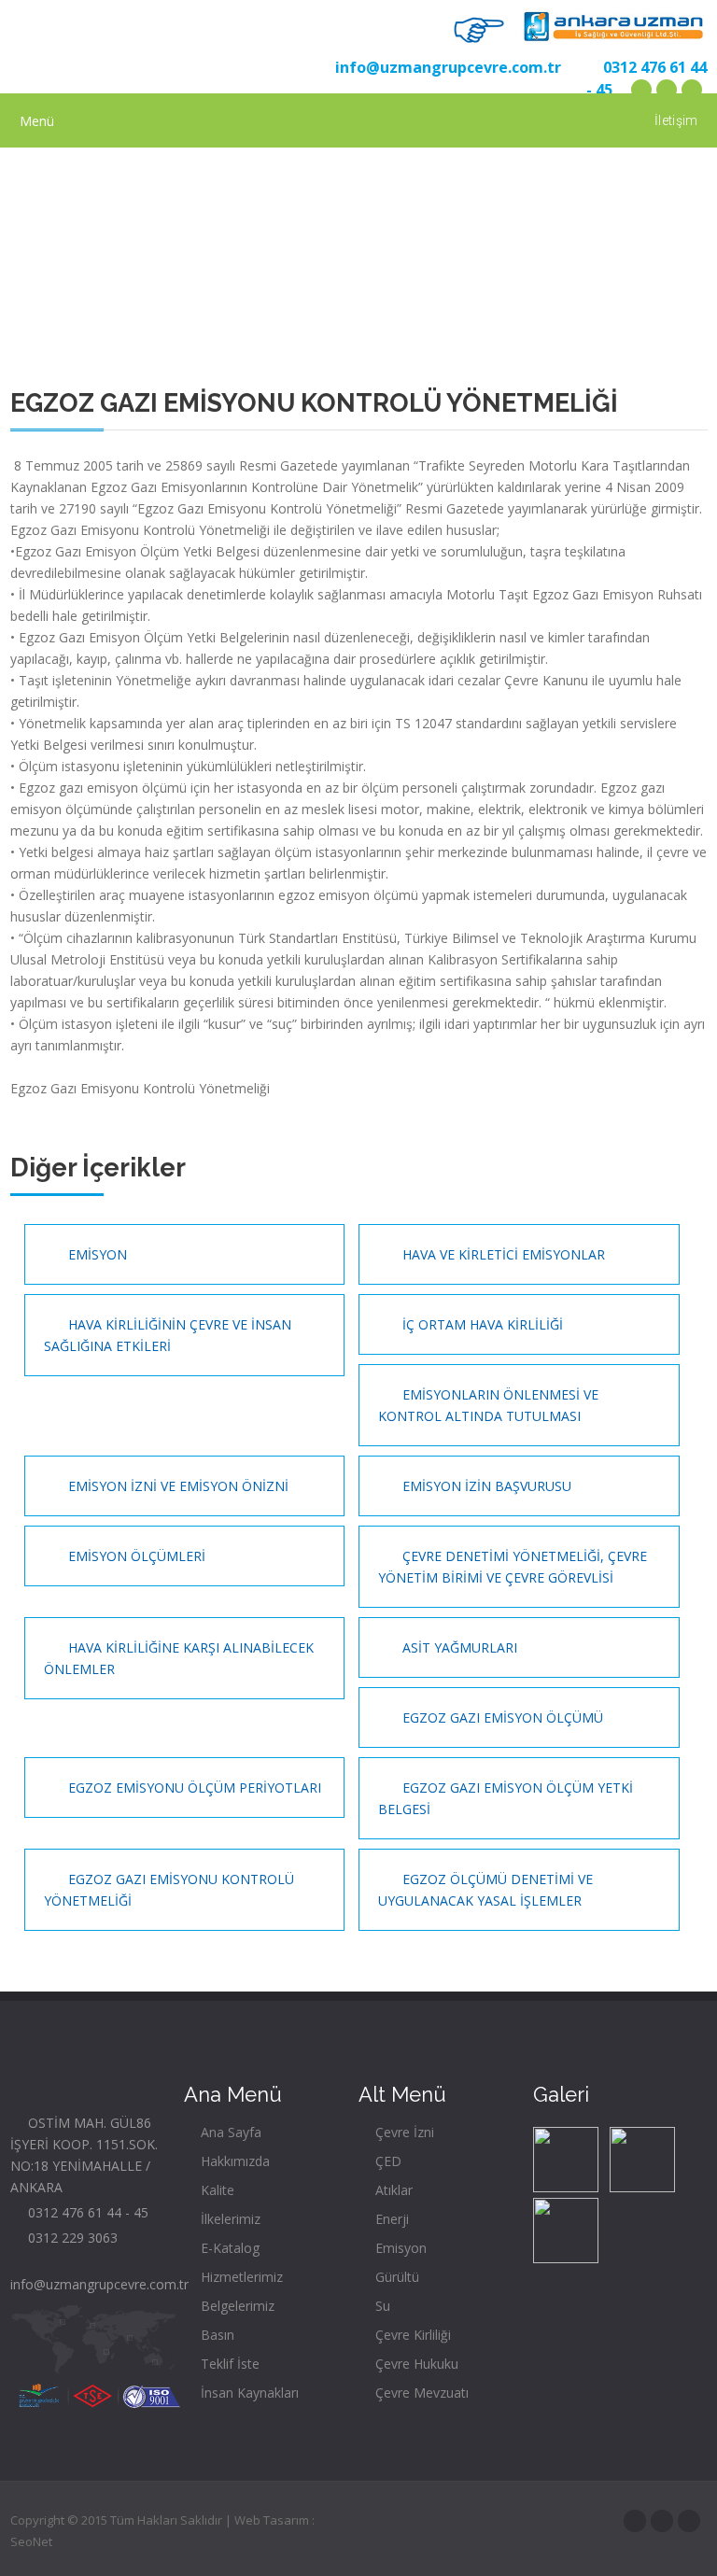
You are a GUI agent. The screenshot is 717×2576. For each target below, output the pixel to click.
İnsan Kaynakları (248, 2393)
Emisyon (399, 2248)
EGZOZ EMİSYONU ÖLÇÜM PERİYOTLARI (193, 1788)
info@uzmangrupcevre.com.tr (444, 67)
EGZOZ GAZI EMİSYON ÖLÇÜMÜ (501, 1717)
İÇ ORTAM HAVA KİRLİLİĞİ (481, 1324)
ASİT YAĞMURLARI (458, 1647)
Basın (216, 2335)
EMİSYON (96, 1254)
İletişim (676, 120)
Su (381, 2306)
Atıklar (392, 2190)
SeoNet (31, 2541)
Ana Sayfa (229, 2132)
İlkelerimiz (229, 2219)
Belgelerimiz (236, 2306)
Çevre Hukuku (415, 2364)
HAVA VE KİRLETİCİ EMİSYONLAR (502, 1254)
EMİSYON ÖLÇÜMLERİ (135, 1556)
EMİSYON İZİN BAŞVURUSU (485, 1486)
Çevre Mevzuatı (420, 2393)
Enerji (390, 2219)
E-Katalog (228, 2248)
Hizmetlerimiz (240, 2277)
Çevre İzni (403, 2132)
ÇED (387, 2161)
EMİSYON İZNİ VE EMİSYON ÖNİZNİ (176, 1486)
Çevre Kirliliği (411, 2335)
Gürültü (395, 2277)
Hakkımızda (233, 2161)
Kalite (216, 2190)
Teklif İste (228, 2364)
